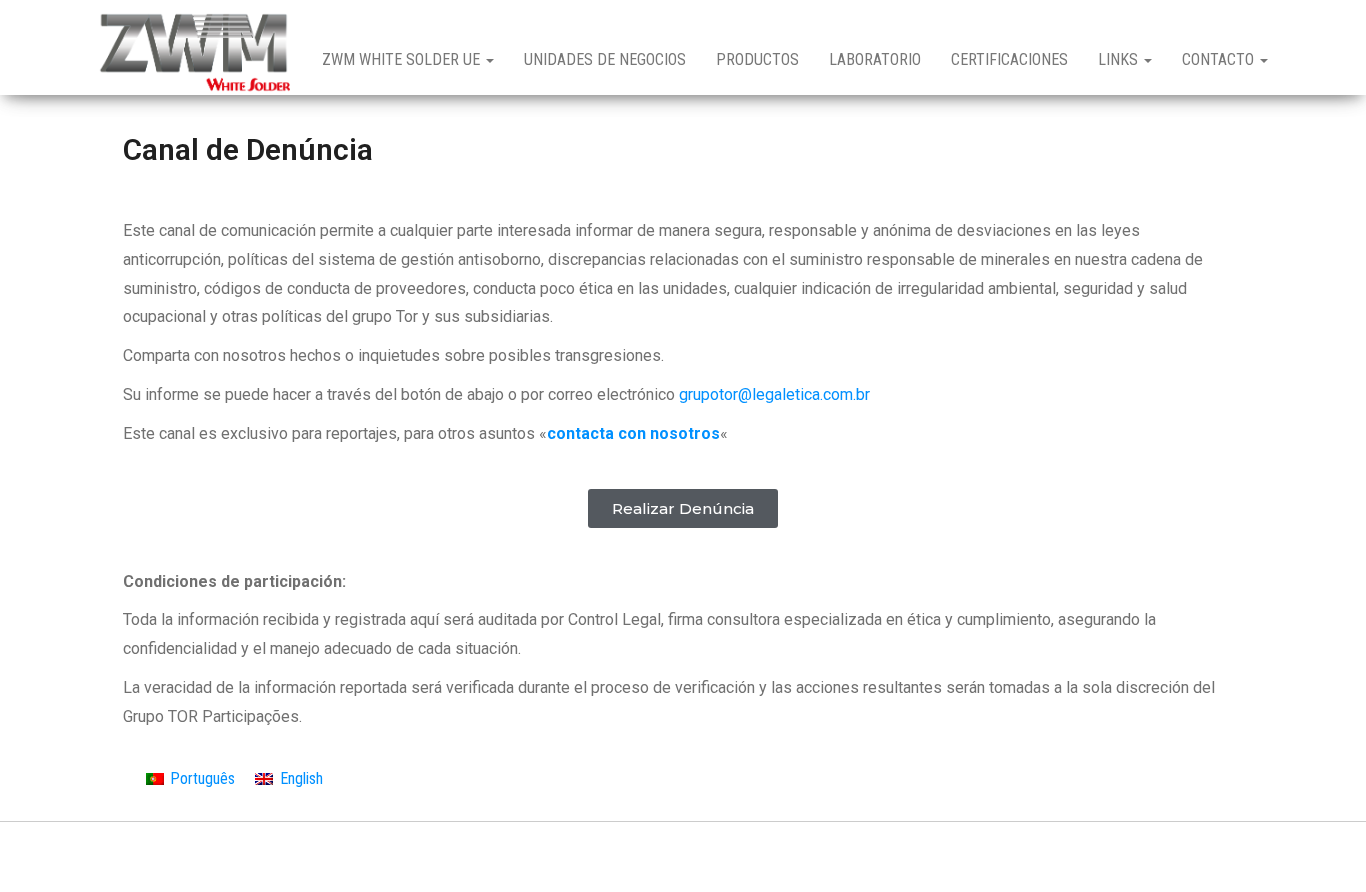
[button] (683, 508)
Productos (757, 59)
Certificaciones (1009, 59)
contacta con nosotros (633, 433)
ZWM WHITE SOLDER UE (403, 59)
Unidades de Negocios (605, 59)
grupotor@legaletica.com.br (774, 394)
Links (1120, 59)
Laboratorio (875, 59)
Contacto (1220, 59)
